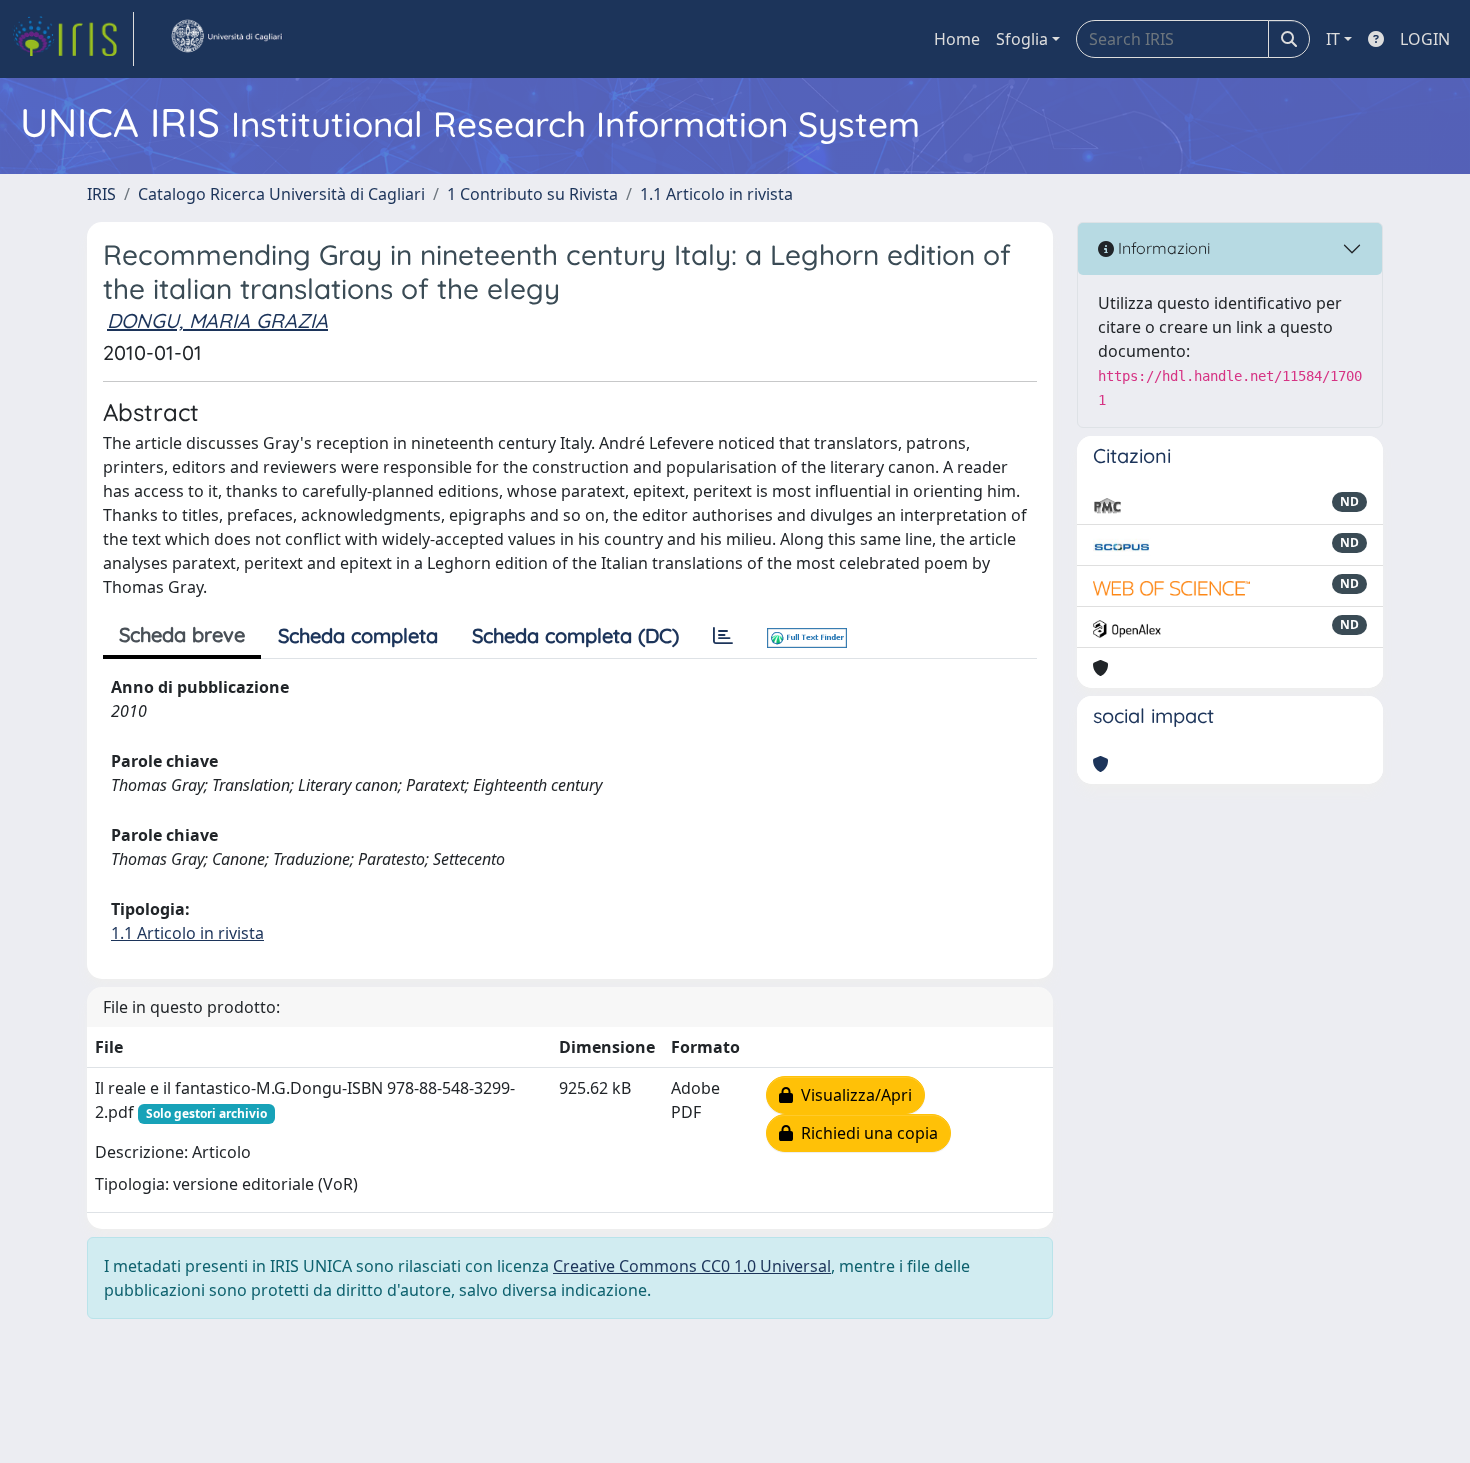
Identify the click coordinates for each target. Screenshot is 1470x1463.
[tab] (723, 636)
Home (957, 39)
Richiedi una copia (865, 1133)
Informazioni (1162, 248)
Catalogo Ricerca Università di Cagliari (281, 194)
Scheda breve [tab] (182, 634)
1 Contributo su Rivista (532, 194)
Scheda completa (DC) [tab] (575, 635)
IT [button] (1333, 39)
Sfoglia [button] (1022, 39)
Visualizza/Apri (852, 1095)
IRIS (101, 194)
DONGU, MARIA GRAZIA (217, 320)
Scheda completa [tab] (358, 635)
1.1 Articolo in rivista (716, 194)
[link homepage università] (226, 39)
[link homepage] (73, 39)
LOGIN (1425, 39)
